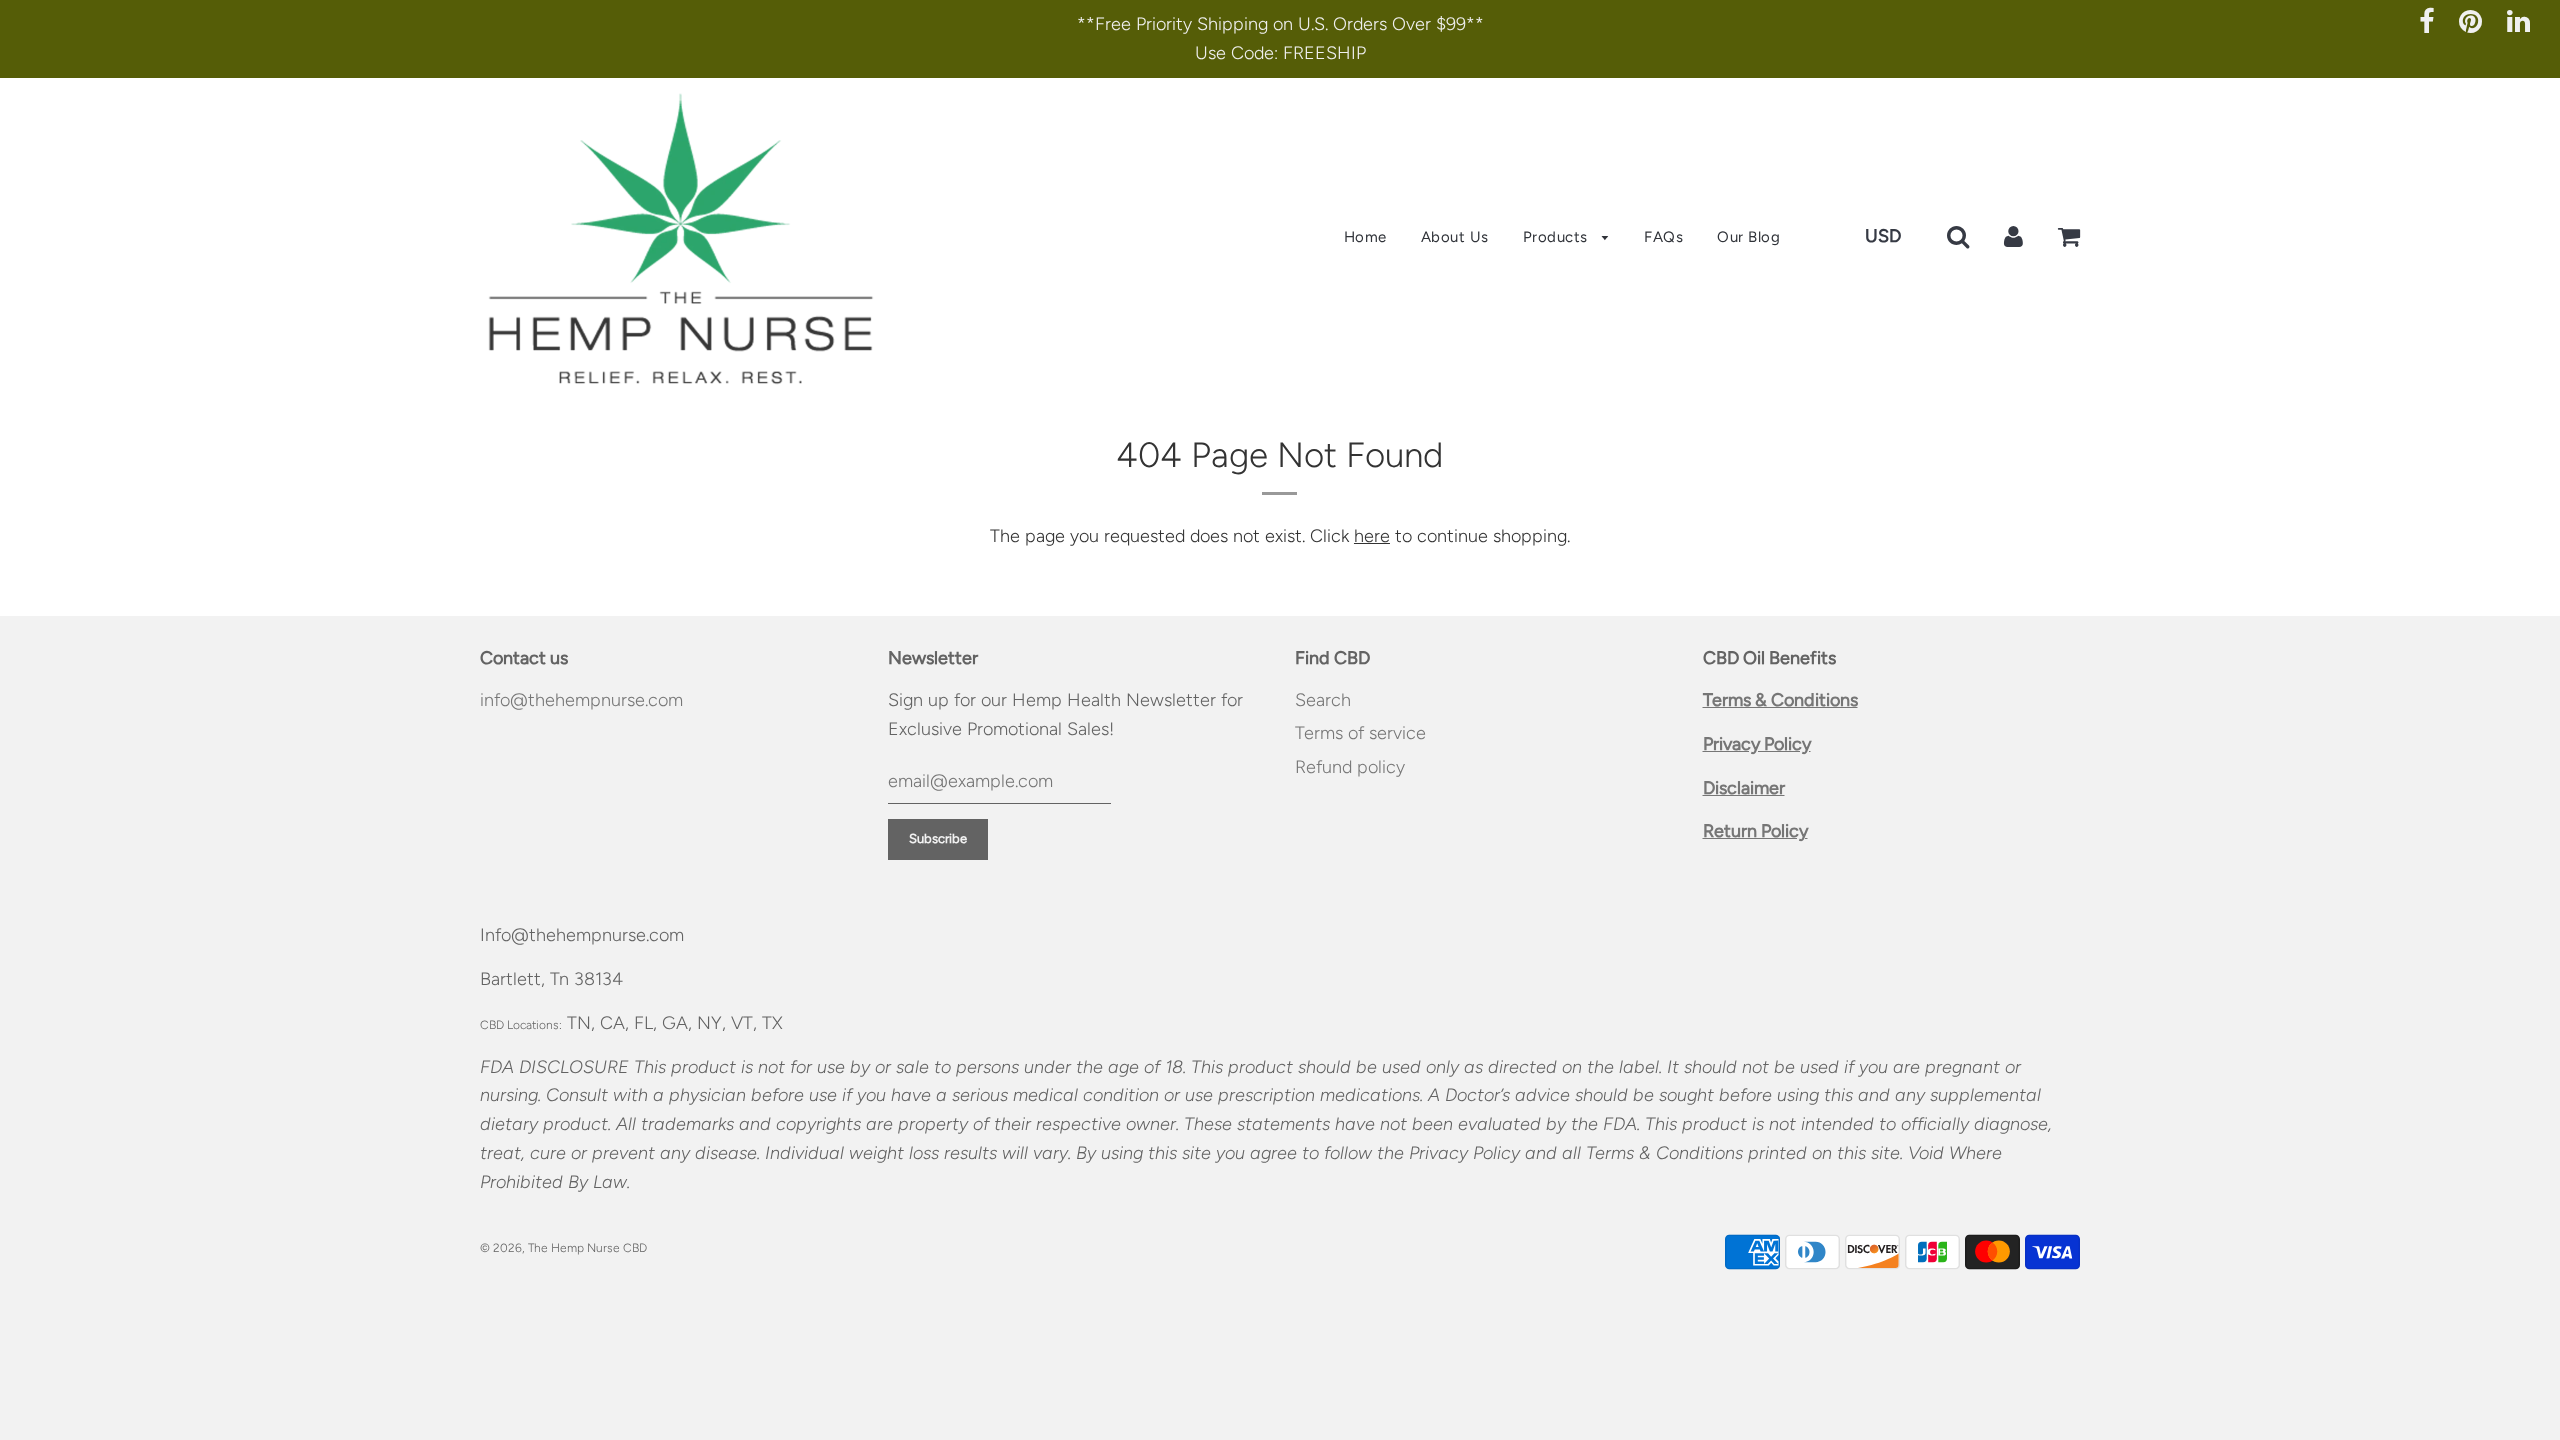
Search (1323, 700)
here (1372, 536)
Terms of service (1360, 733)
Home (1365, 237)
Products (1558, 237)
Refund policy (1350, 767)
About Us (1455, 237)
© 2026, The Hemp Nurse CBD (563, 1248)
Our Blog (1748, 237)
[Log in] (2013, 236)
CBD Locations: (521, 1025)
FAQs (1663, 237)
